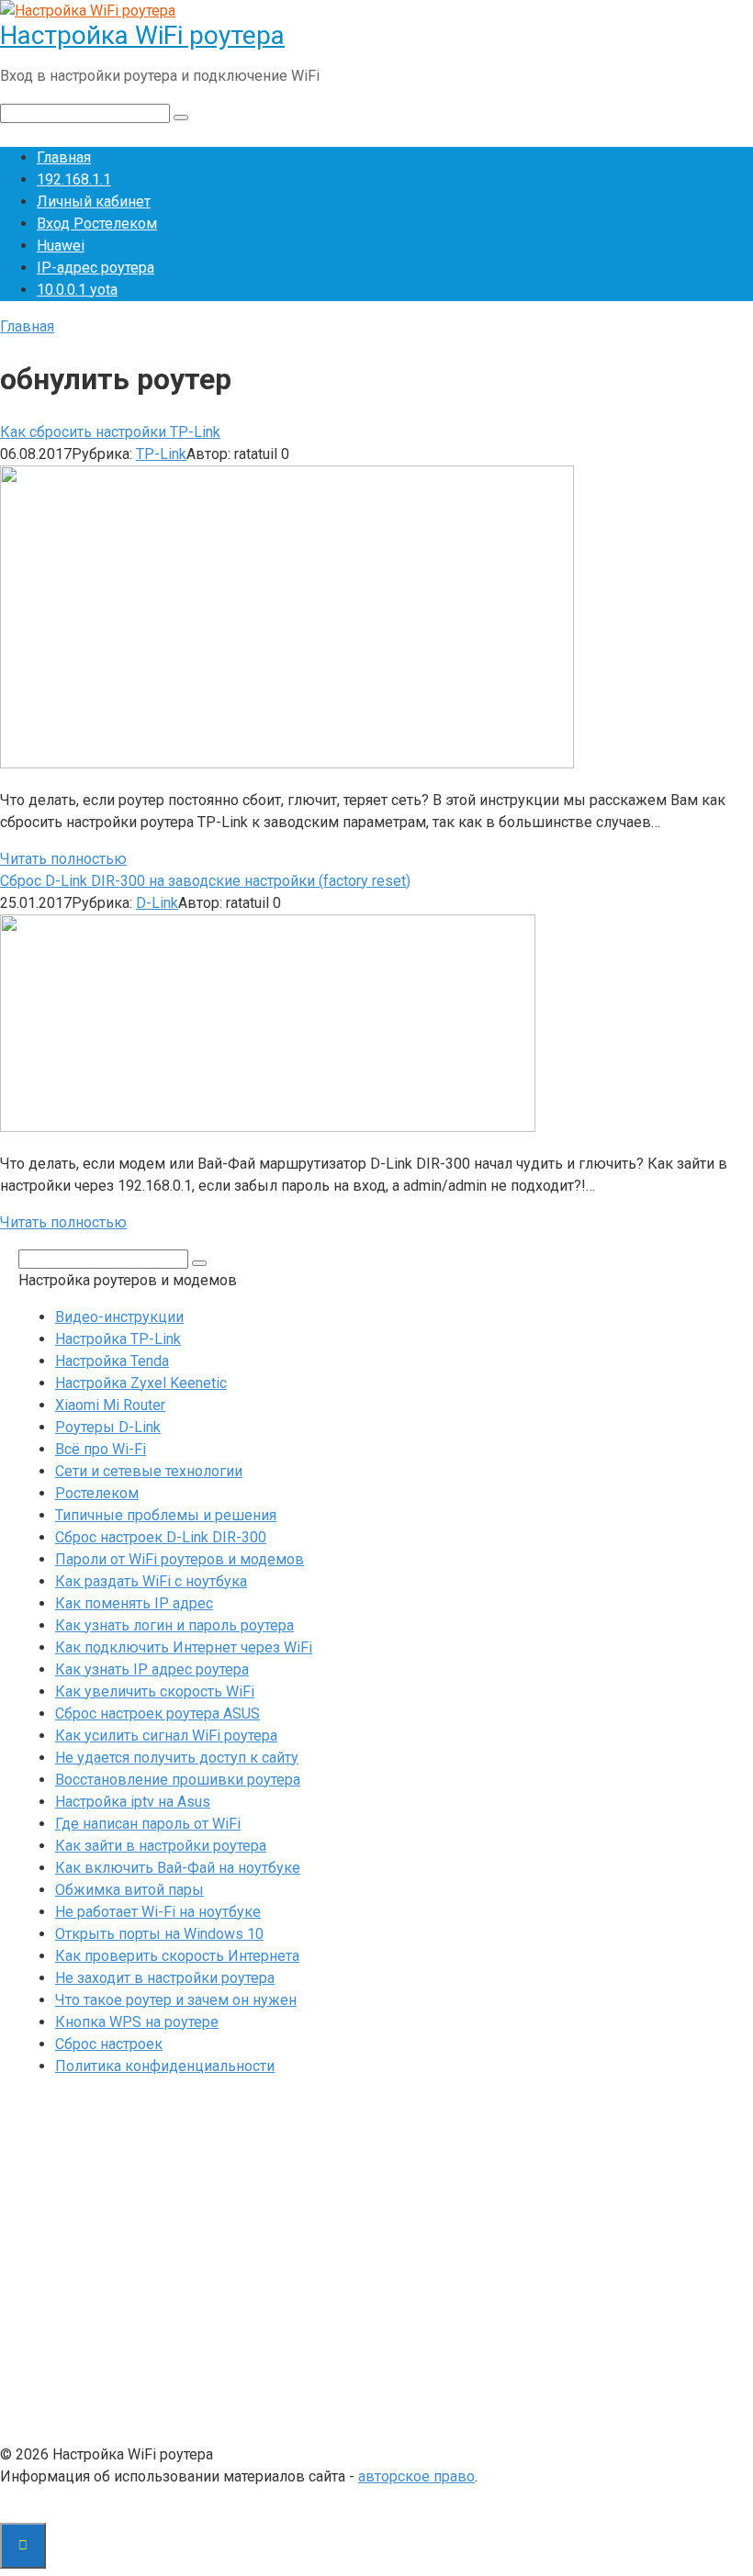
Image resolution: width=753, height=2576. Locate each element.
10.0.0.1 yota (77, 290)
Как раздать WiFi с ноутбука (151, 1581)
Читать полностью (63, 859)
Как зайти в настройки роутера (161, 1846)
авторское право (416, 2476)
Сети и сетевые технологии (149, 1471)
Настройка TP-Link (118, 1339)
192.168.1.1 (74, 179)
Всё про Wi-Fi (101, 1449)
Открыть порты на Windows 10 (159, 1934)
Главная (64, 157)
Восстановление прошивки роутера (178, 1780)
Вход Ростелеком (97, 224)
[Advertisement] (376, 2265)
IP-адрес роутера (96, 268)
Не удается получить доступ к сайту (177, 1758)
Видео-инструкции (119, 1317)
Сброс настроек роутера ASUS (157, 1714)
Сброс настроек (109, 2044)
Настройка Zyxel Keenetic (141, 1383)
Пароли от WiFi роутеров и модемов (180, 1559)
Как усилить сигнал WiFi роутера (166, 1736)
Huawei (61, 246)
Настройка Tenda (112, 1361)
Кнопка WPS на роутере (137, 2022)
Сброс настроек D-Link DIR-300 (161, 1537)
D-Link (157, 903)
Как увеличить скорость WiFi (155, 1691)
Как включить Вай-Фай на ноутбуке (178, 1868)
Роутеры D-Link (108, 1427)
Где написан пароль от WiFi (148, 1824)
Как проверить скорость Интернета (177, 1956)
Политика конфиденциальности (165, 2066)
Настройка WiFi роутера (142, 35)
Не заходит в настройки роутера (165, 1978)
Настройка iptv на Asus (133, 1802)
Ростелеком (97, 1493)
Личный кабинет (94, 202)
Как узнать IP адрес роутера (152, 1669)
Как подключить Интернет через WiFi (184, 1647)
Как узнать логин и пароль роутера (174, 1625)
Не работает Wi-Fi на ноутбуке (158, 1912)
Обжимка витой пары (129, 1890)
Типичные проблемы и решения (166, 1515)
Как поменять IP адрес (134, 1603)
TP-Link (161, 454)
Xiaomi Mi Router (110, 1405)
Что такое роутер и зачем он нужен (176, 2000)
